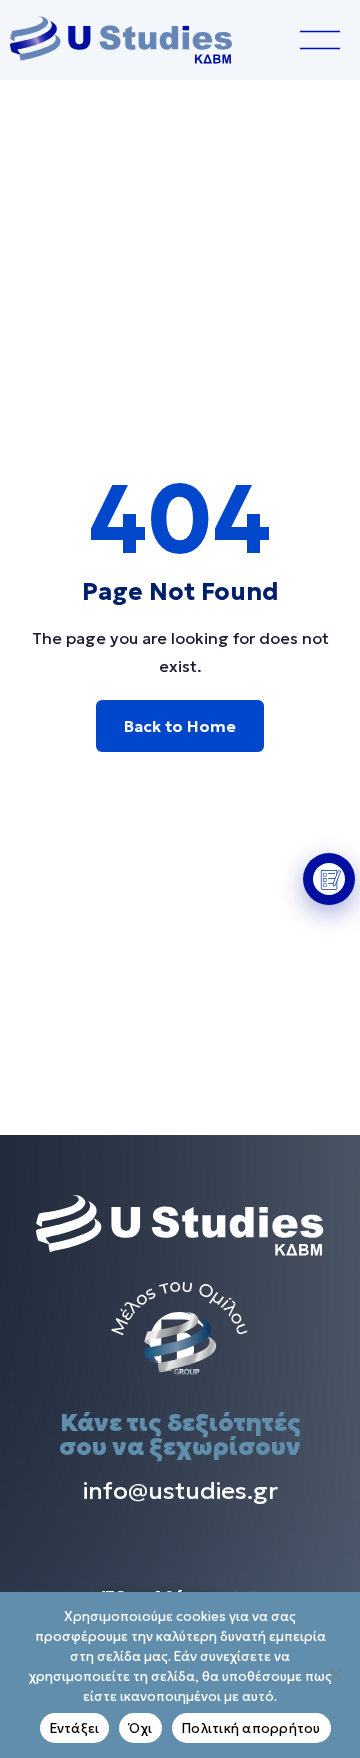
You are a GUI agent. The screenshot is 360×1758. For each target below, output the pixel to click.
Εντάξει (75, 1728)
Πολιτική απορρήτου (251, 1728)
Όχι (140, 1728)
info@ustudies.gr (180, 1491)
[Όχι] (335, 1675)
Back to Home (180, 726)
